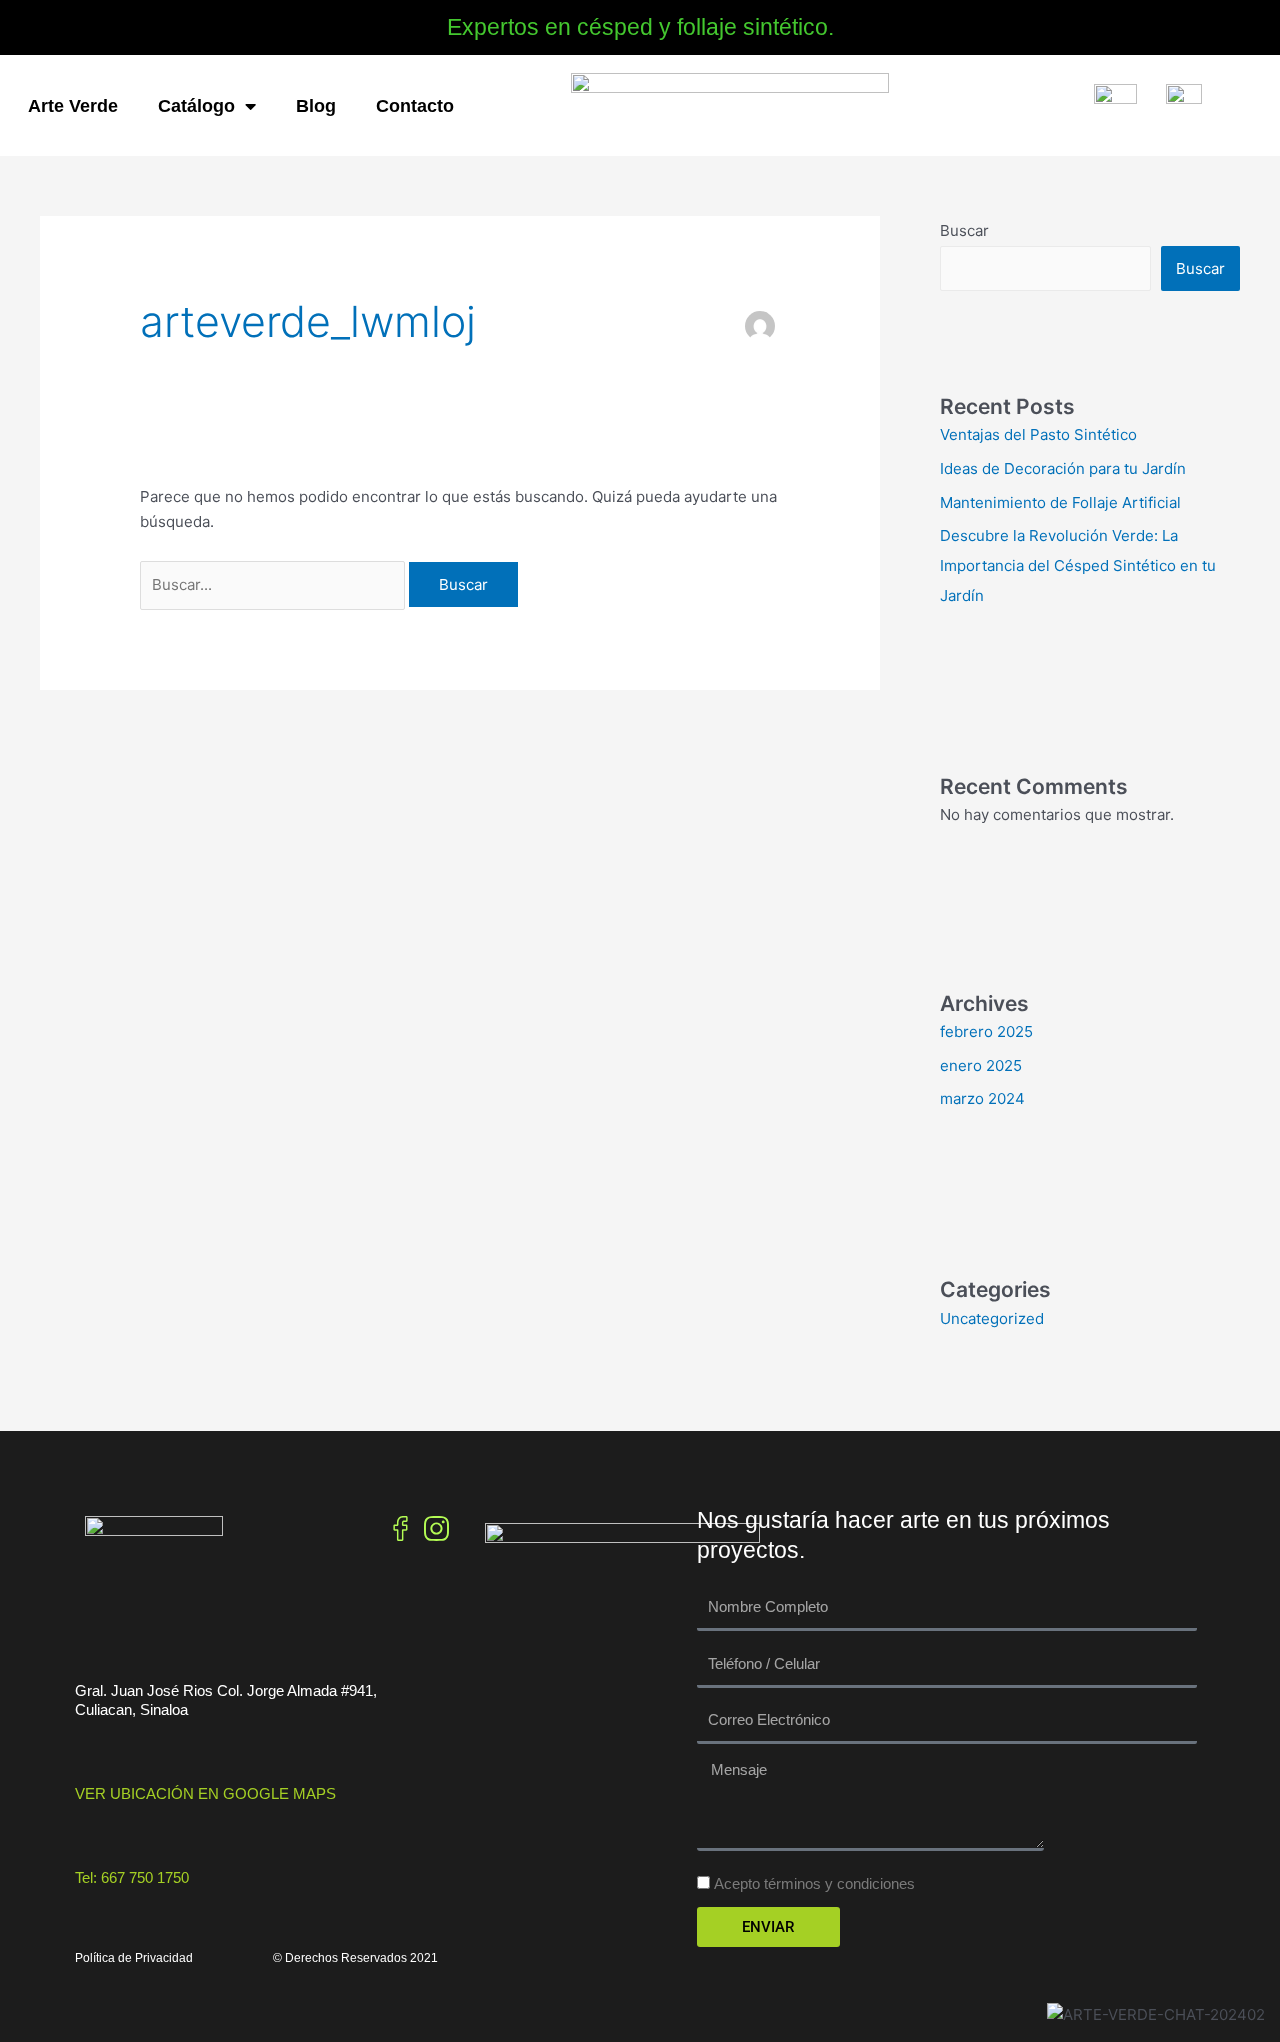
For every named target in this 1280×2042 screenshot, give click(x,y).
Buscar (964, 230)
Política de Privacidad (134, 1958)
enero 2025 (981, 1065)
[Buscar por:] (274, 584)
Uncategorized (992, 1318)
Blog (316, 106)
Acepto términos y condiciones (814, 1883)
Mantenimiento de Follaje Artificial (1060, 502)
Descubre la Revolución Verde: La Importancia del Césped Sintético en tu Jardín (1078, 565)
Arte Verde (73, 106)
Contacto (415, 106)
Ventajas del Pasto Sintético (1038, 434)
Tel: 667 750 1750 (132, 1877)
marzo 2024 (982, 1098)
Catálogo (196, 106)
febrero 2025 (986, 1031)
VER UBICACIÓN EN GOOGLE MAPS (205, 1793)
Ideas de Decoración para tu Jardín (1063, 468)
